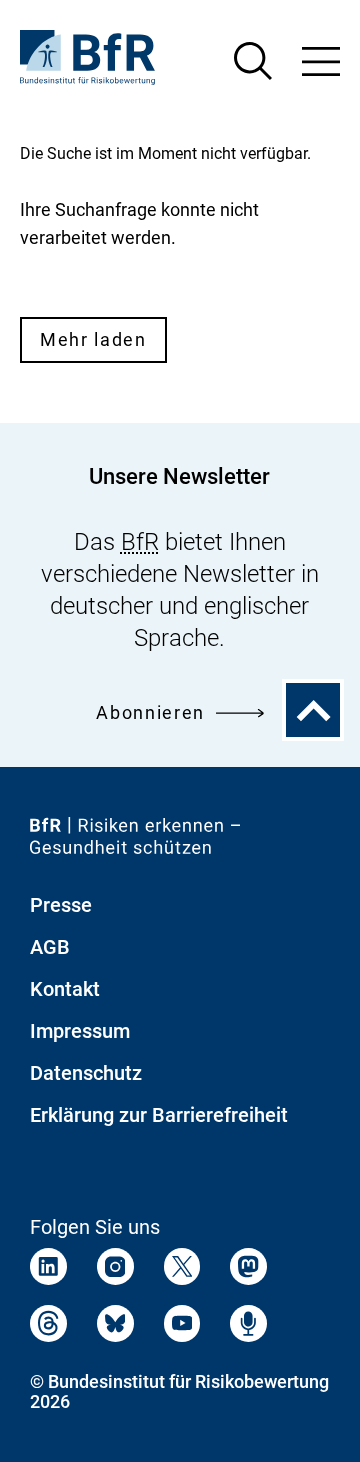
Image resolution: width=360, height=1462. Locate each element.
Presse (61, 905)
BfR (140, 542)
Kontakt (65, 989)
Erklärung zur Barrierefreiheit (159, 1115)
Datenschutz (86, 1073)
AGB (50, 947)
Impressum (80, 1031)
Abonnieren (150, 712)
